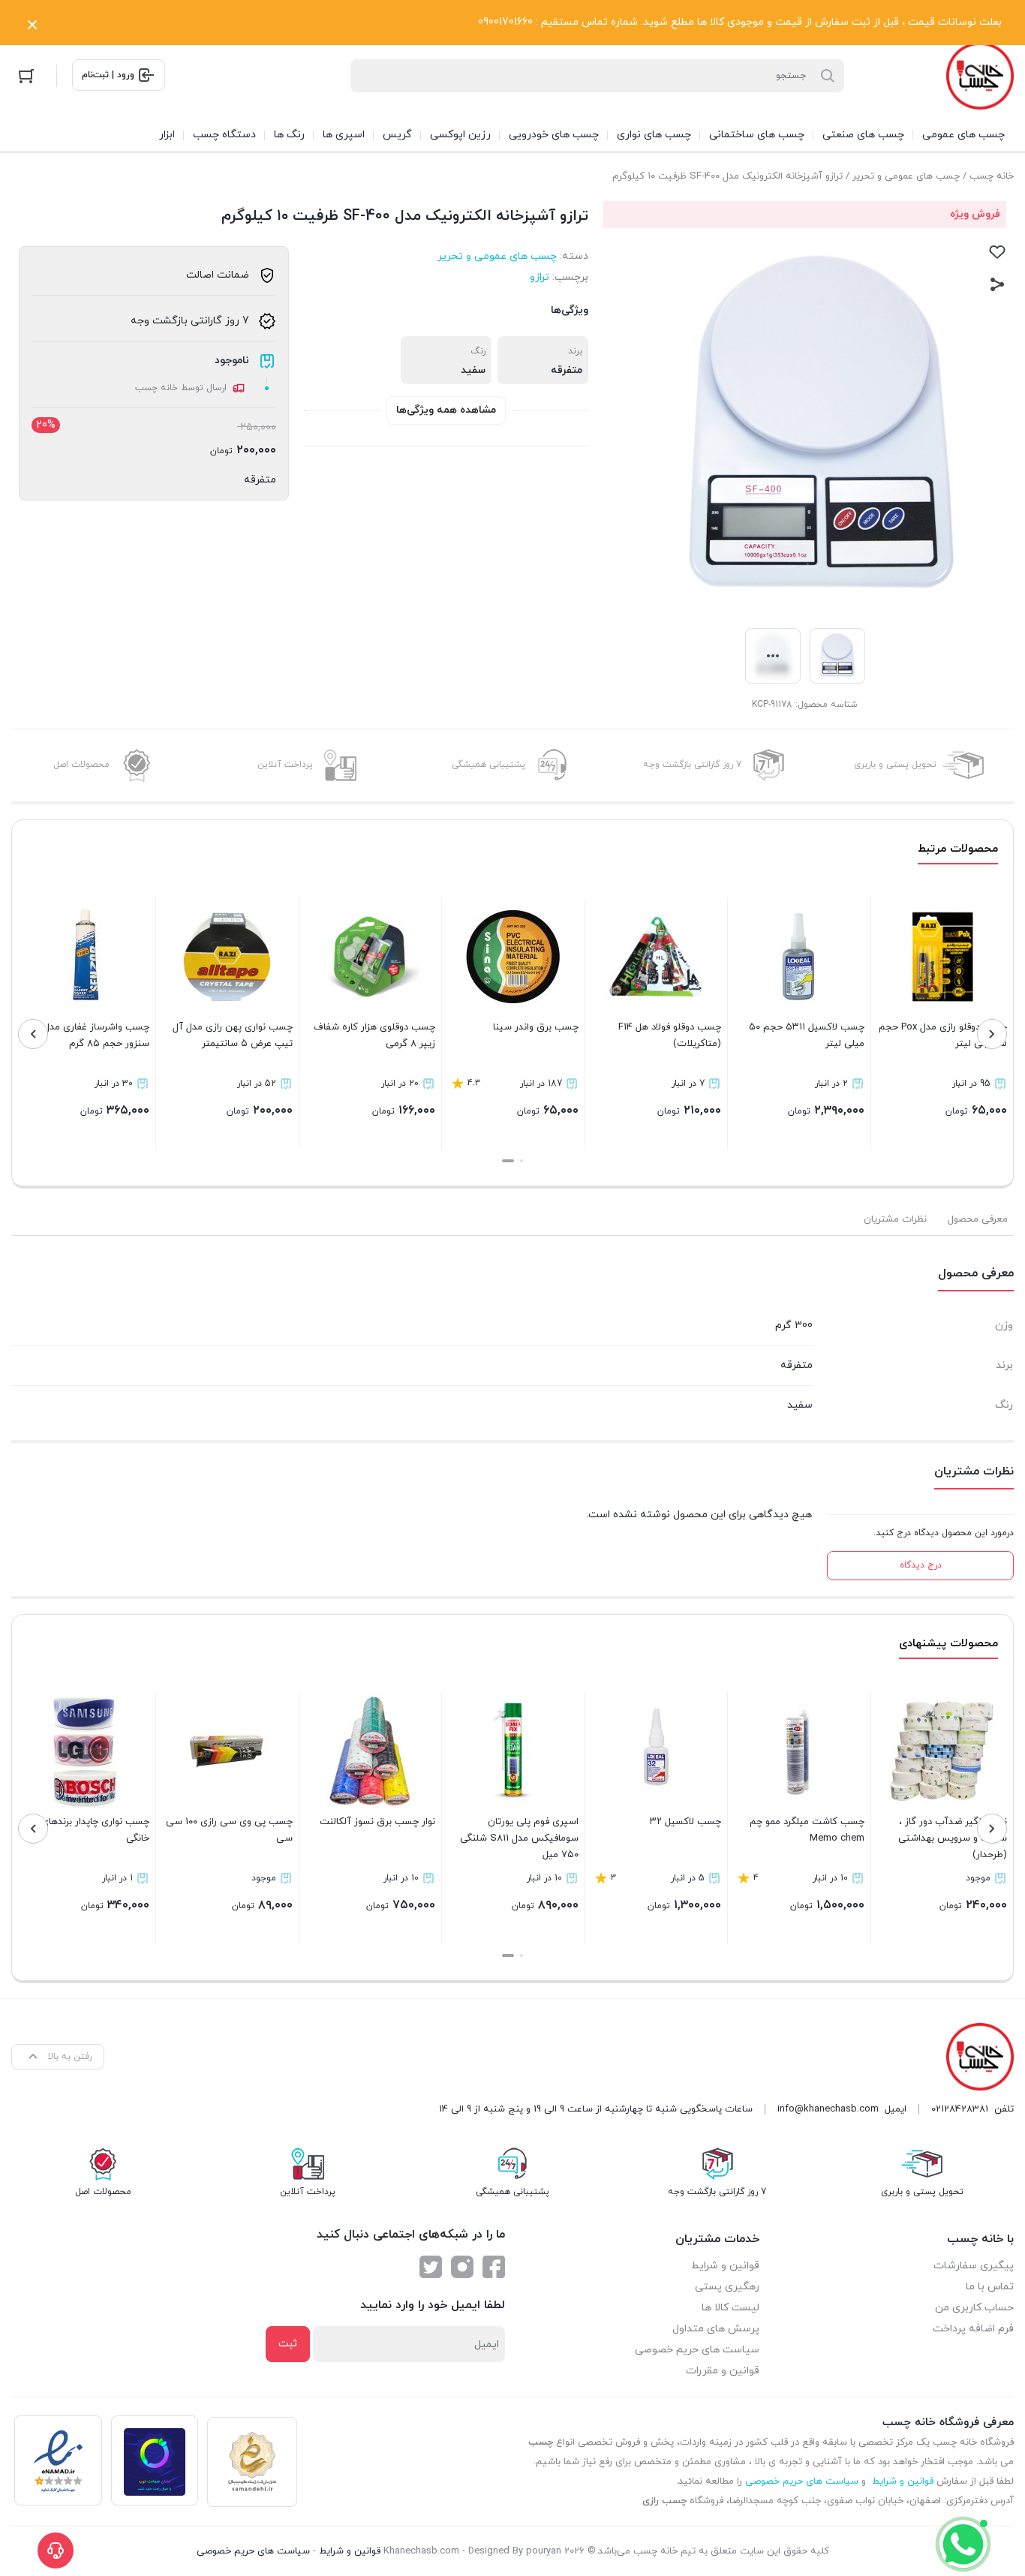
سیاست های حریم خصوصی (697, 2350)
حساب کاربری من (974, 2308)
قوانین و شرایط (725, 2266)
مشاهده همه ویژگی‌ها (446, 410)
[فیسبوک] (494, 2267)
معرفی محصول (978, 1219)
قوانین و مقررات (723, 2371)
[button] (522, 1161)
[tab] (978, 1219)
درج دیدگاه (921, 1565)
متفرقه (260, 480)
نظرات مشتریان (895, 1219)
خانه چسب (992, 176)
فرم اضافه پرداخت (973, 2329)
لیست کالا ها (730, 2308)
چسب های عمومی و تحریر (906, 176)
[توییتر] (431, 2267)
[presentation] (992, 1034)
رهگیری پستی (727, 2287)
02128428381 (960, 2109)
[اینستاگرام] (462, 2267)
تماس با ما (990, 2287)
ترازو (540, 277)
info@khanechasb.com (828, 2109)
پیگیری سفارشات (974, 2266)
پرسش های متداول (716, 2329)
